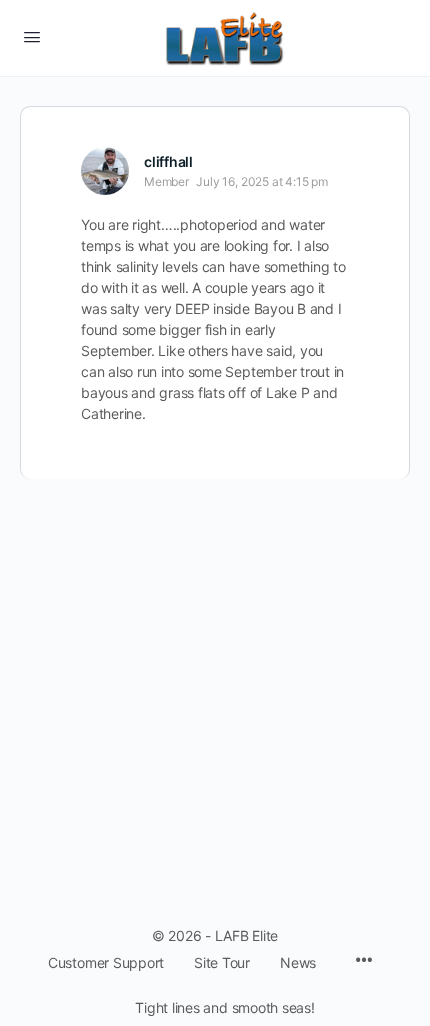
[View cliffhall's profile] (105, 171)
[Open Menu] (32, 36)
